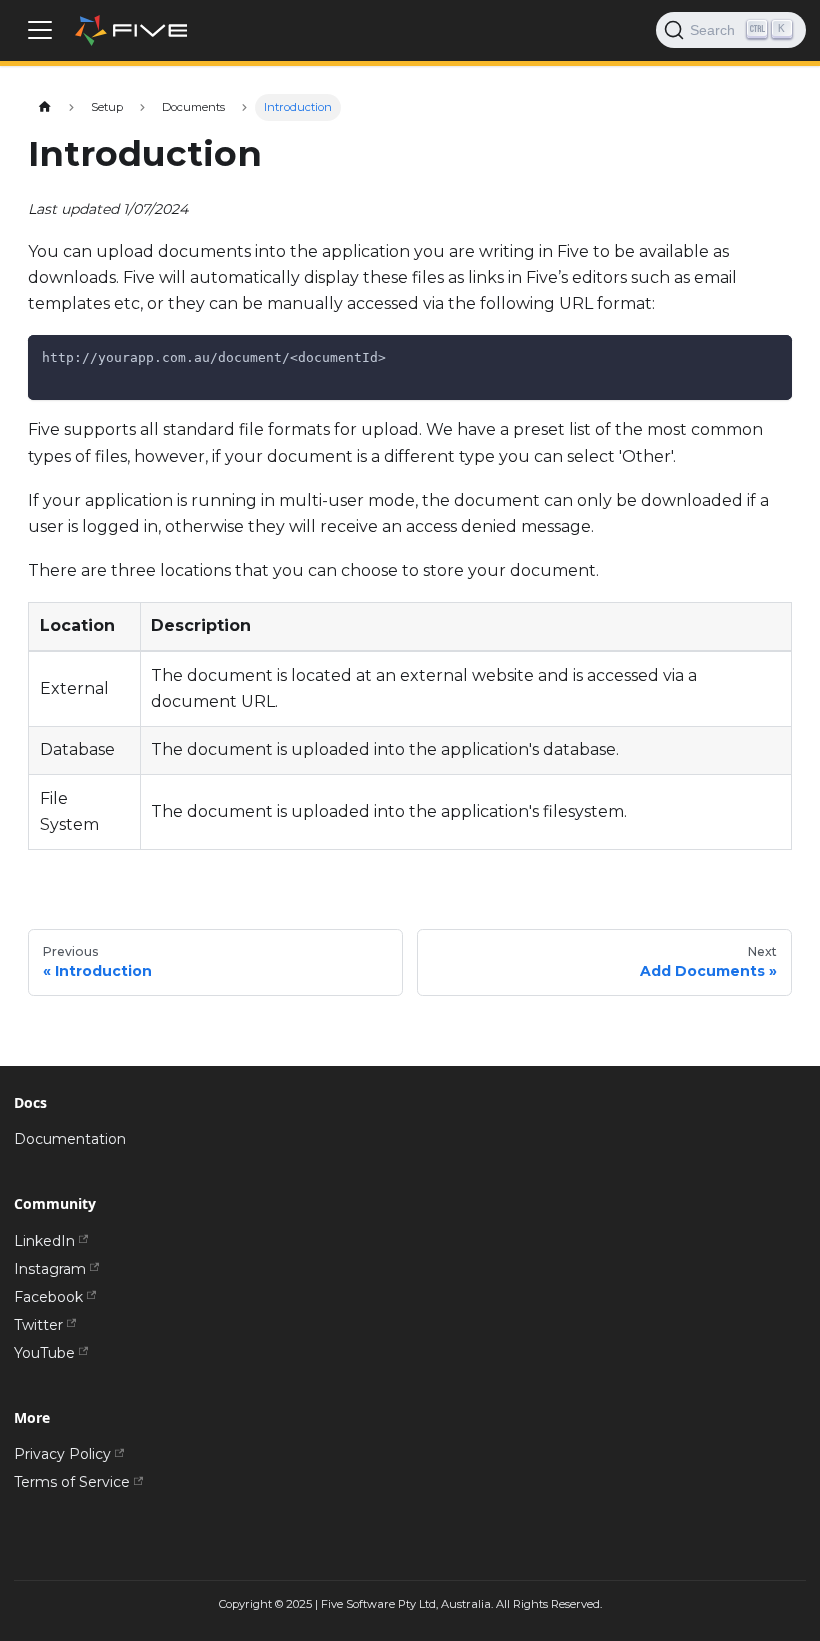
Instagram (50, 1269)
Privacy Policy (62, 1454)
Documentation (70, 1139)
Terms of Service (72, 1482)
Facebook (48, 1297)
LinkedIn (44, 1241)
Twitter (38, 1325)
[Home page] (44, 107)
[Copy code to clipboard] (770, 356)
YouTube (44, 1353)
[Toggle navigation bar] (40, 30)
